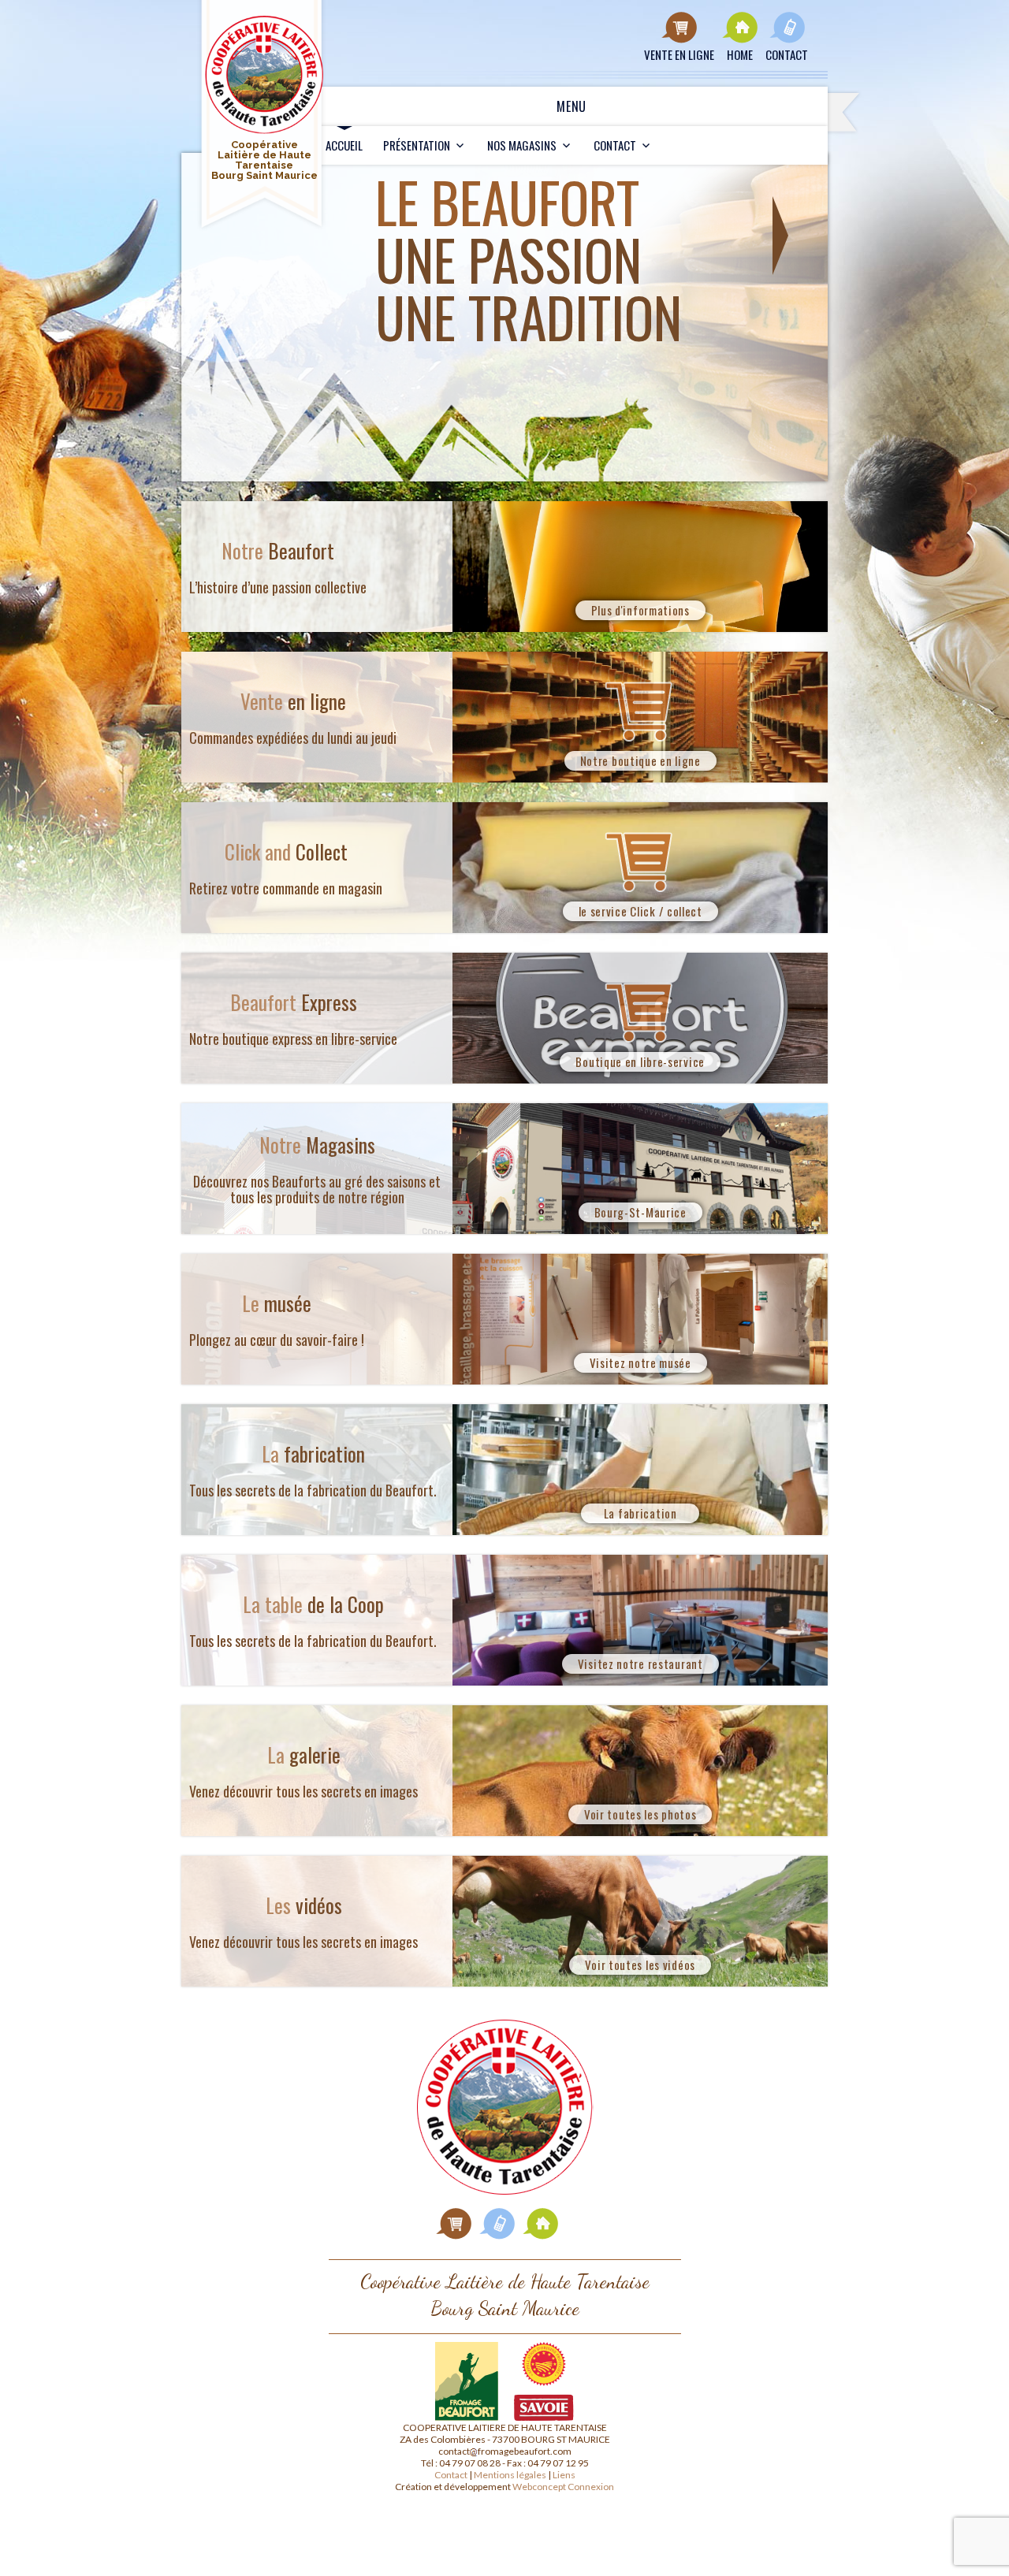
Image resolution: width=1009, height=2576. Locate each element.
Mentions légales (510, 2475)
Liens (564, 2475)
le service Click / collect (640, 911)
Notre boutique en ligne (640, 760)
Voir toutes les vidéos (640, 1965)
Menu (572, 106)
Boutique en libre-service (640, 1061)
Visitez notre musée (640, 1362)
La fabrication (640, 1513)
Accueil (344, 145)
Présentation (417, 145)
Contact (615, 145)
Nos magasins (522, 145)
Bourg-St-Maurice (640, 1212)
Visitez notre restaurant (640, 1663)
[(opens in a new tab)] (454, 2223)
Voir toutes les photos (640, 1814)
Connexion (591, 2487)
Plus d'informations (640, 610)
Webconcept (539, 2487)
